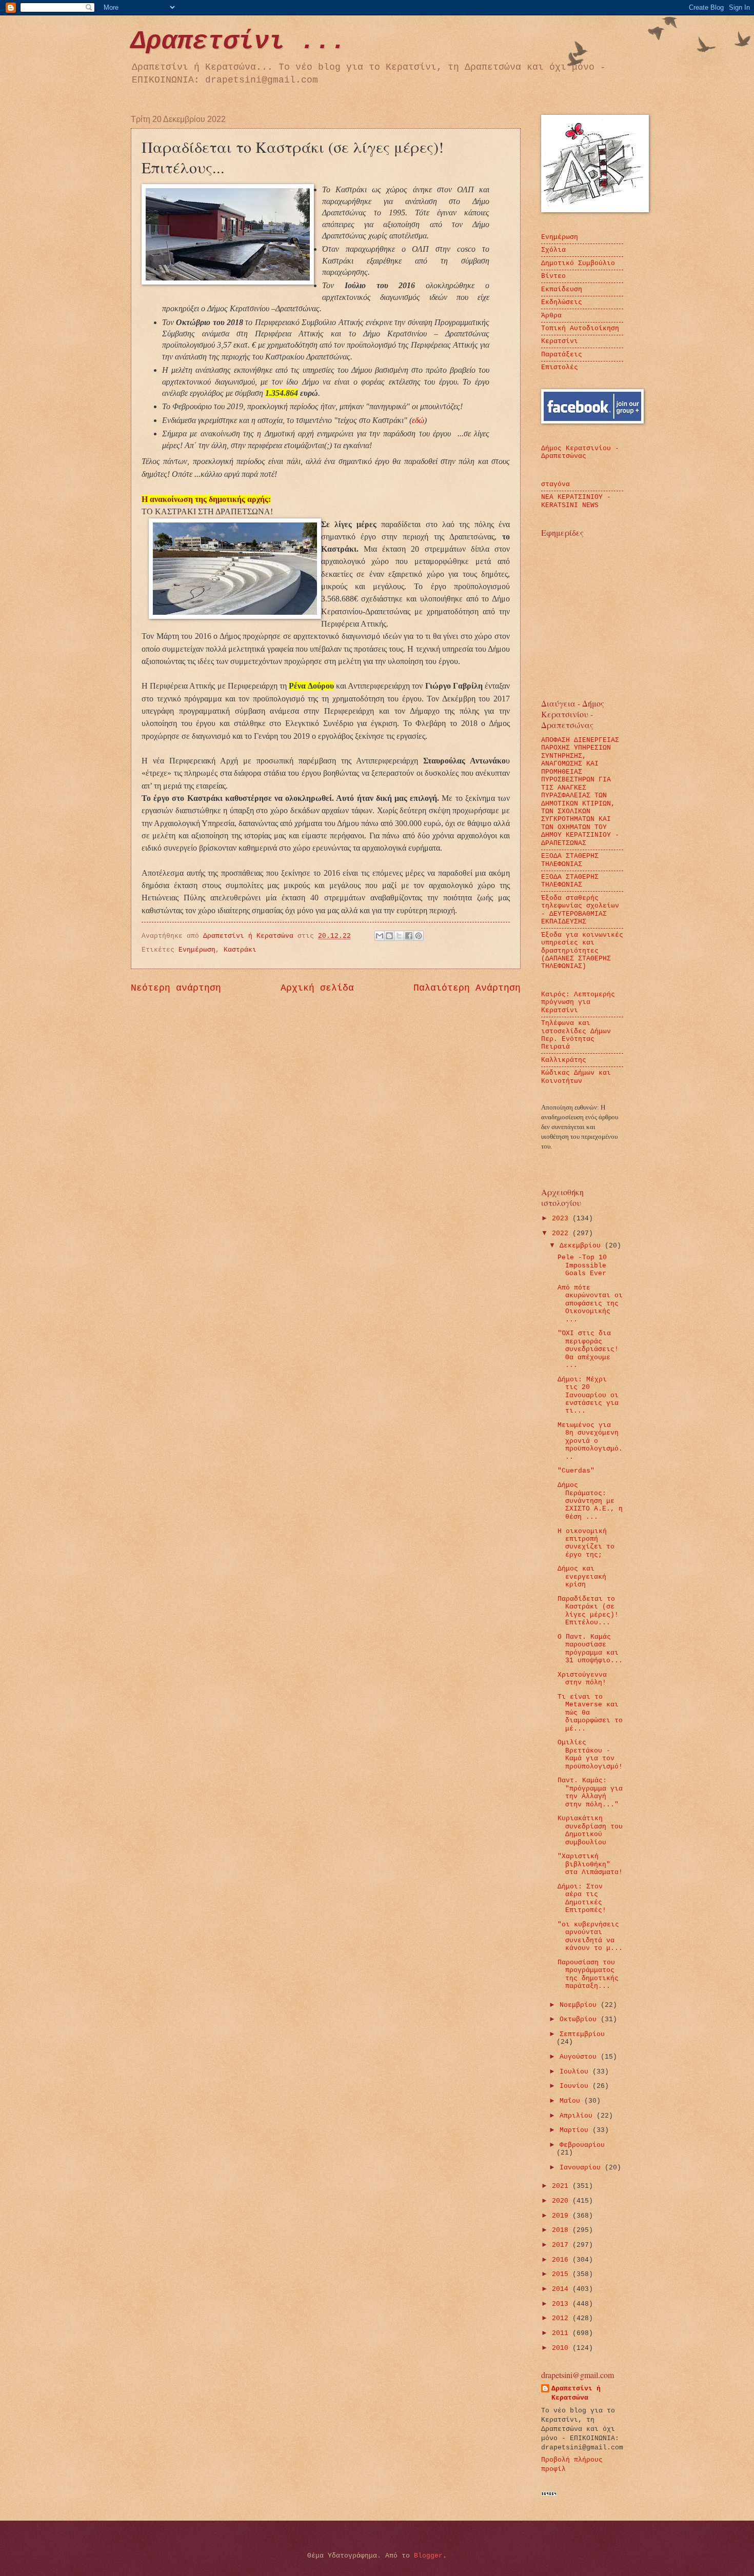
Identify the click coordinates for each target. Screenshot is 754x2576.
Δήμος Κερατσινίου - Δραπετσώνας (580, 452)
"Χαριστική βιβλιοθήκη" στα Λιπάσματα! (590, 1864)
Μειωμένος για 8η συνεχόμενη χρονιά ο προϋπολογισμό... (590, 1441)
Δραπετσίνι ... (239, 41)
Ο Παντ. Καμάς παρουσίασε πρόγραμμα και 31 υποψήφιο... (590, 1649)
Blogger (428, 2556)
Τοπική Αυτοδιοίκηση (580, 328)
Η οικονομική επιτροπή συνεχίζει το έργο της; (586, 1543)
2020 (562, 2201)
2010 (562, 2348)
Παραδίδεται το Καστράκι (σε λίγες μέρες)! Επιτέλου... (588, 1611)
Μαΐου (572, 2101)
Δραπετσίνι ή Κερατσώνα (576, 2393)
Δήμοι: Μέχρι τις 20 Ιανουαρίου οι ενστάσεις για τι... (588, 1395)
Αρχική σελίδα (317, 988)
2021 (562, 2186)
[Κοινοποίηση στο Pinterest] (419, 936)
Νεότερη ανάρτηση (176, 988)
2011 (562, 2333)
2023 (562, 1219)
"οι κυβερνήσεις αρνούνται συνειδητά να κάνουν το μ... (590, 1936)
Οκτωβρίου (580, 2019)
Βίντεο (553, 276)
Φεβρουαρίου (582, 2145)
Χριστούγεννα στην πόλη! (582, 1679)
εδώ (418, 420)
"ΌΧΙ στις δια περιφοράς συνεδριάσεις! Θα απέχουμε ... (588, 1349)
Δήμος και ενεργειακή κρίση (582, 1577)
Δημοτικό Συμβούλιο (578, 263)
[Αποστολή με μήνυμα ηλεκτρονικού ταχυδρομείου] (380, 936)
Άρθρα (551, 316)
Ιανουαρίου (582, 2168)
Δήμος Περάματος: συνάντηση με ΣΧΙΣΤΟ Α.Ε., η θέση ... (590, 1501)
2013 (562, 2304)
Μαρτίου (576, 2130)
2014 (562, 2289)
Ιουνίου (576, 2086)
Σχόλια (553, 250)
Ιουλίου (576, 2072)
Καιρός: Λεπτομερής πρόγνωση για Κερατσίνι (578, 1002)
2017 (562, 2245)
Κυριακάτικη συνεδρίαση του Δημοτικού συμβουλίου (590, 1830)
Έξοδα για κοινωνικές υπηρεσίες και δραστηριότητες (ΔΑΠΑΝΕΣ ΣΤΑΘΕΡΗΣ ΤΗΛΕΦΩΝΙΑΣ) (582, 951)
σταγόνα (555, 484)
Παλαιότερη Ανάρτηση (467, 988)
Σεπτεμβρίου (582, 2034)
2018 (562, 2230)
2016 (562, 2260)
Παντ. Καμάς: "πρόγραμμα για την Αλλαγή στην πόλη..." (590, 1792)
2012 (562, 2318)
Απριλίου (578, 2116)
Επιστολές (560, 367)
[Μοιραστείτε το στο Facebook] (409, 936)
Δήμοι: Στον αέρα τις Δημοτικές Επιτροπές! (582, 1898)
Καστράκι (240, 950)
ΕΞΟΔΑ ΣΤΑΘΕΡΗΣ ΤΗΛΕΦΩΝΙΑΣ (570, 860)
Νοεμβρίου (580, 2005)
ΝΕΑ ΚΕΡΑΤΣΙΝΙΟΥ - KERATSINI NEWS (576, 501)
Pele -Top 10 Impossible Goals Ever (582, 1265)
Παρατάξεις (562, 355)
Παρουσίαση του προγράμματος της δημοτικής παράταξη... (588, 1974)
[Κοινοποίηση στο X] (399, 936)
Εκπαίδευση (562, 289)
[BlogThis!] (389, 936)
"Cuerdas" (576, 1471)
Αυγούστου (580, 2057)
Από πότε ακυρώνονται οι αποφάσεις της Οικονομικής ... (590, 1304)
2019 (562, 2216)
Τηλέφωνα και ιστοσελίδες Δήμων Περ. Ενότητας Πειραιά (576, 1035)
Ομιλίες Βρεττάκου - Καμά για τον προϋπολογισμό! (590, 1754)
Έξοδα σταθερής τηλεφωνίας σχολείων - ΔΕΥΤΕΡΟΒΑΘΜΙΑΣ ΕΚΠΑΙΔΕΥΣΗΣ (580, 910)
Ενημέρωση (197, 950)
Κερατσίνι (560, 341)
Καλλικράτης (564, 1060)
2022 (562, 1233)
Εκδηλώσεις (562, 302)
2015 (562, 2274)
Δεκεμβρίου (582, 1246)
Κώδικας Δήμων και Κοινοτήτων (576, 1077)
